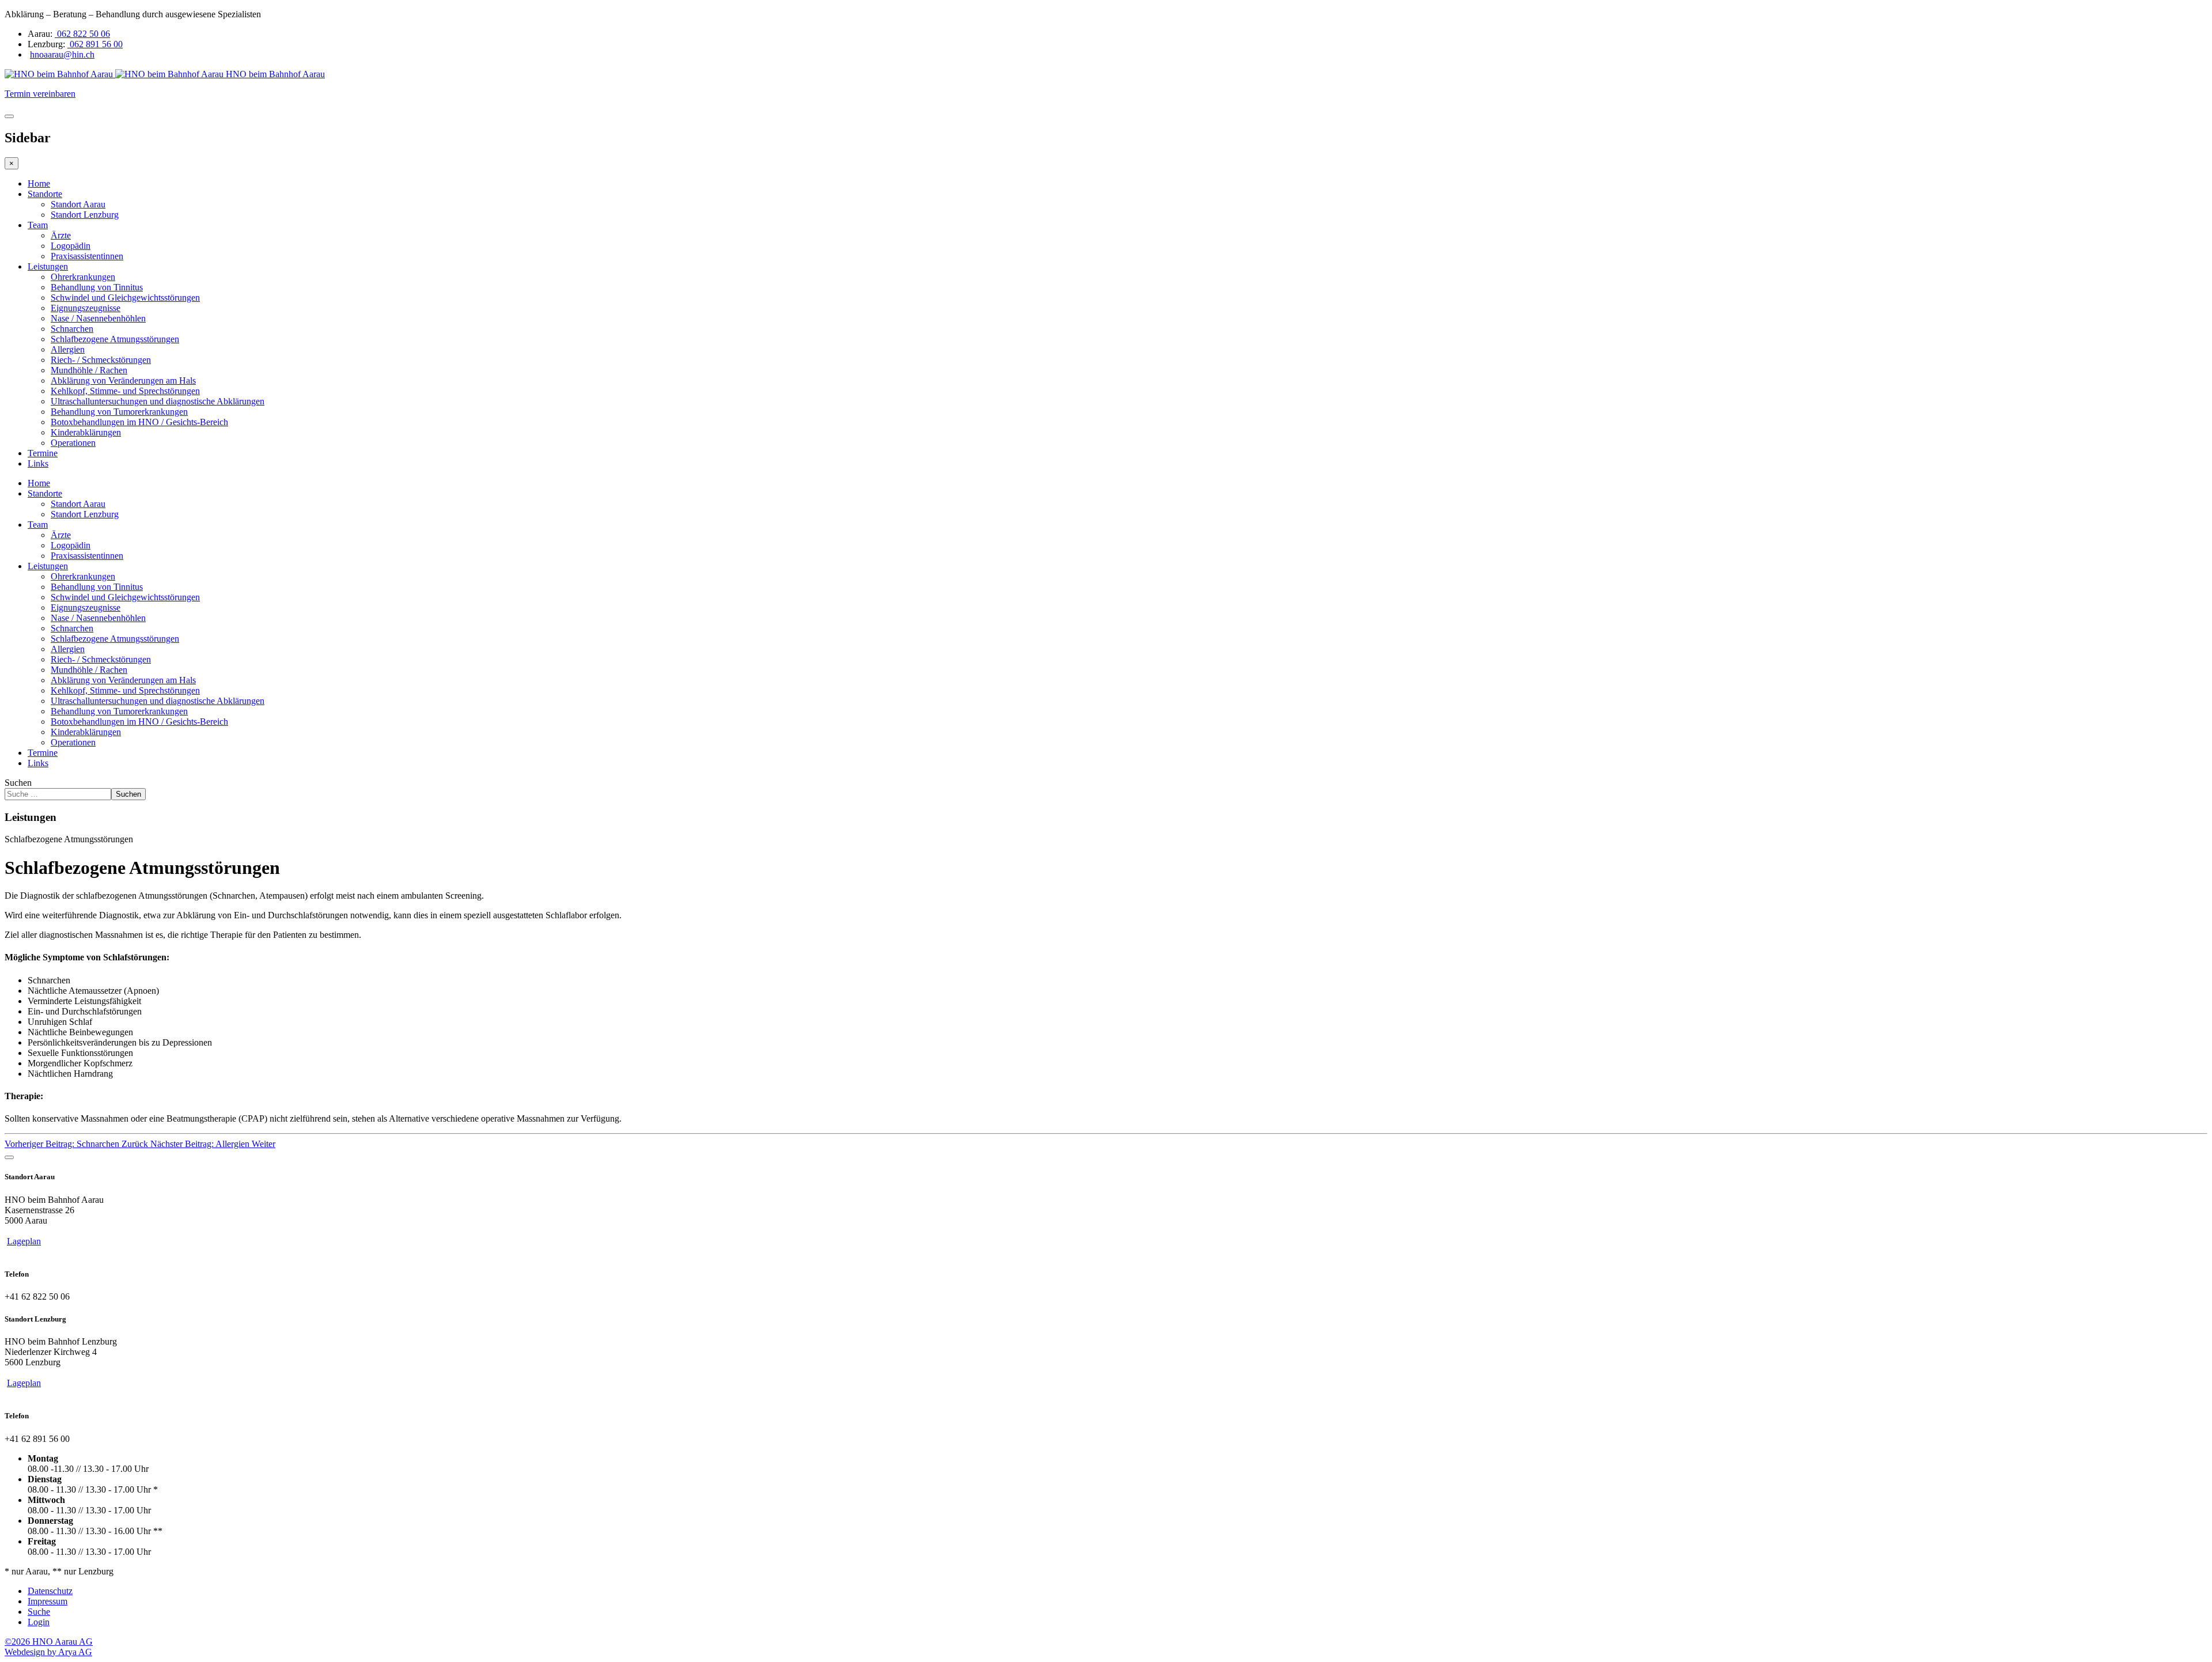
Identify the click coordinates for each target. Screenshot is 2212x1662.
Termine (43, 453)
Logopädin (71, 246)
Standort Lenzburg (85, 215)
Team (38, 225)
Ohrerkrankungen (83, 277)
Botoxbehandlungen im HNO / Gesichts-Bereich (139, 422)
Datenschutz (50, 1591)
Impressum (48, 1601)
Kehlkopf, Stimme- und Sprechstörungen (125, 391)
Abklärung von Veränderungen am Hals (123, 381)
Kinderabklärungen (86, 432)
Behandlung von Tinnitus (97, 287)
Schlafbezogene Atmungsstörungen (115, 339)
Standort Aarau (78, 204)
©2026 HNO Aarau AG (49, 1642)
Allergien (68, 349)
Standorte (45, 194)
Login (39, 1622)
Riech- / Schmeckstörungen (101, 360)
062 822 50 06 (82, 34)
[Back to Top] (9, 1157)
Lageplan (24, 1241)
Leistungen (48, 266)
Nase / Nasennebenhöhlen (98, 318)
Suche (39, 1612)
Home (39, 183)
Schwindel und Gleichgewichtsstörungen (125, 298)
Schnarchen (72, 329)
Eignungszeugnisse (86, 308)
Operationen (73, 443)
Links (38, 463)
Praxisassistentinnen (87, 256)
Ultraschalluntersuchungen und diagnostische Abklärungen (158, 401)
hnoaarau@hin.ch (62, 54)
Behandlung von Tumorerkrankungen (119, 412)
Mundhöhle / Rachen (89, 370)
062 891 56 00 (95, 44)
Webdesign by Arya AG (48, 1652)
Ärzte (61, 235)
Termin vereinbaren (40, 94)
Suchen (18, 783)
